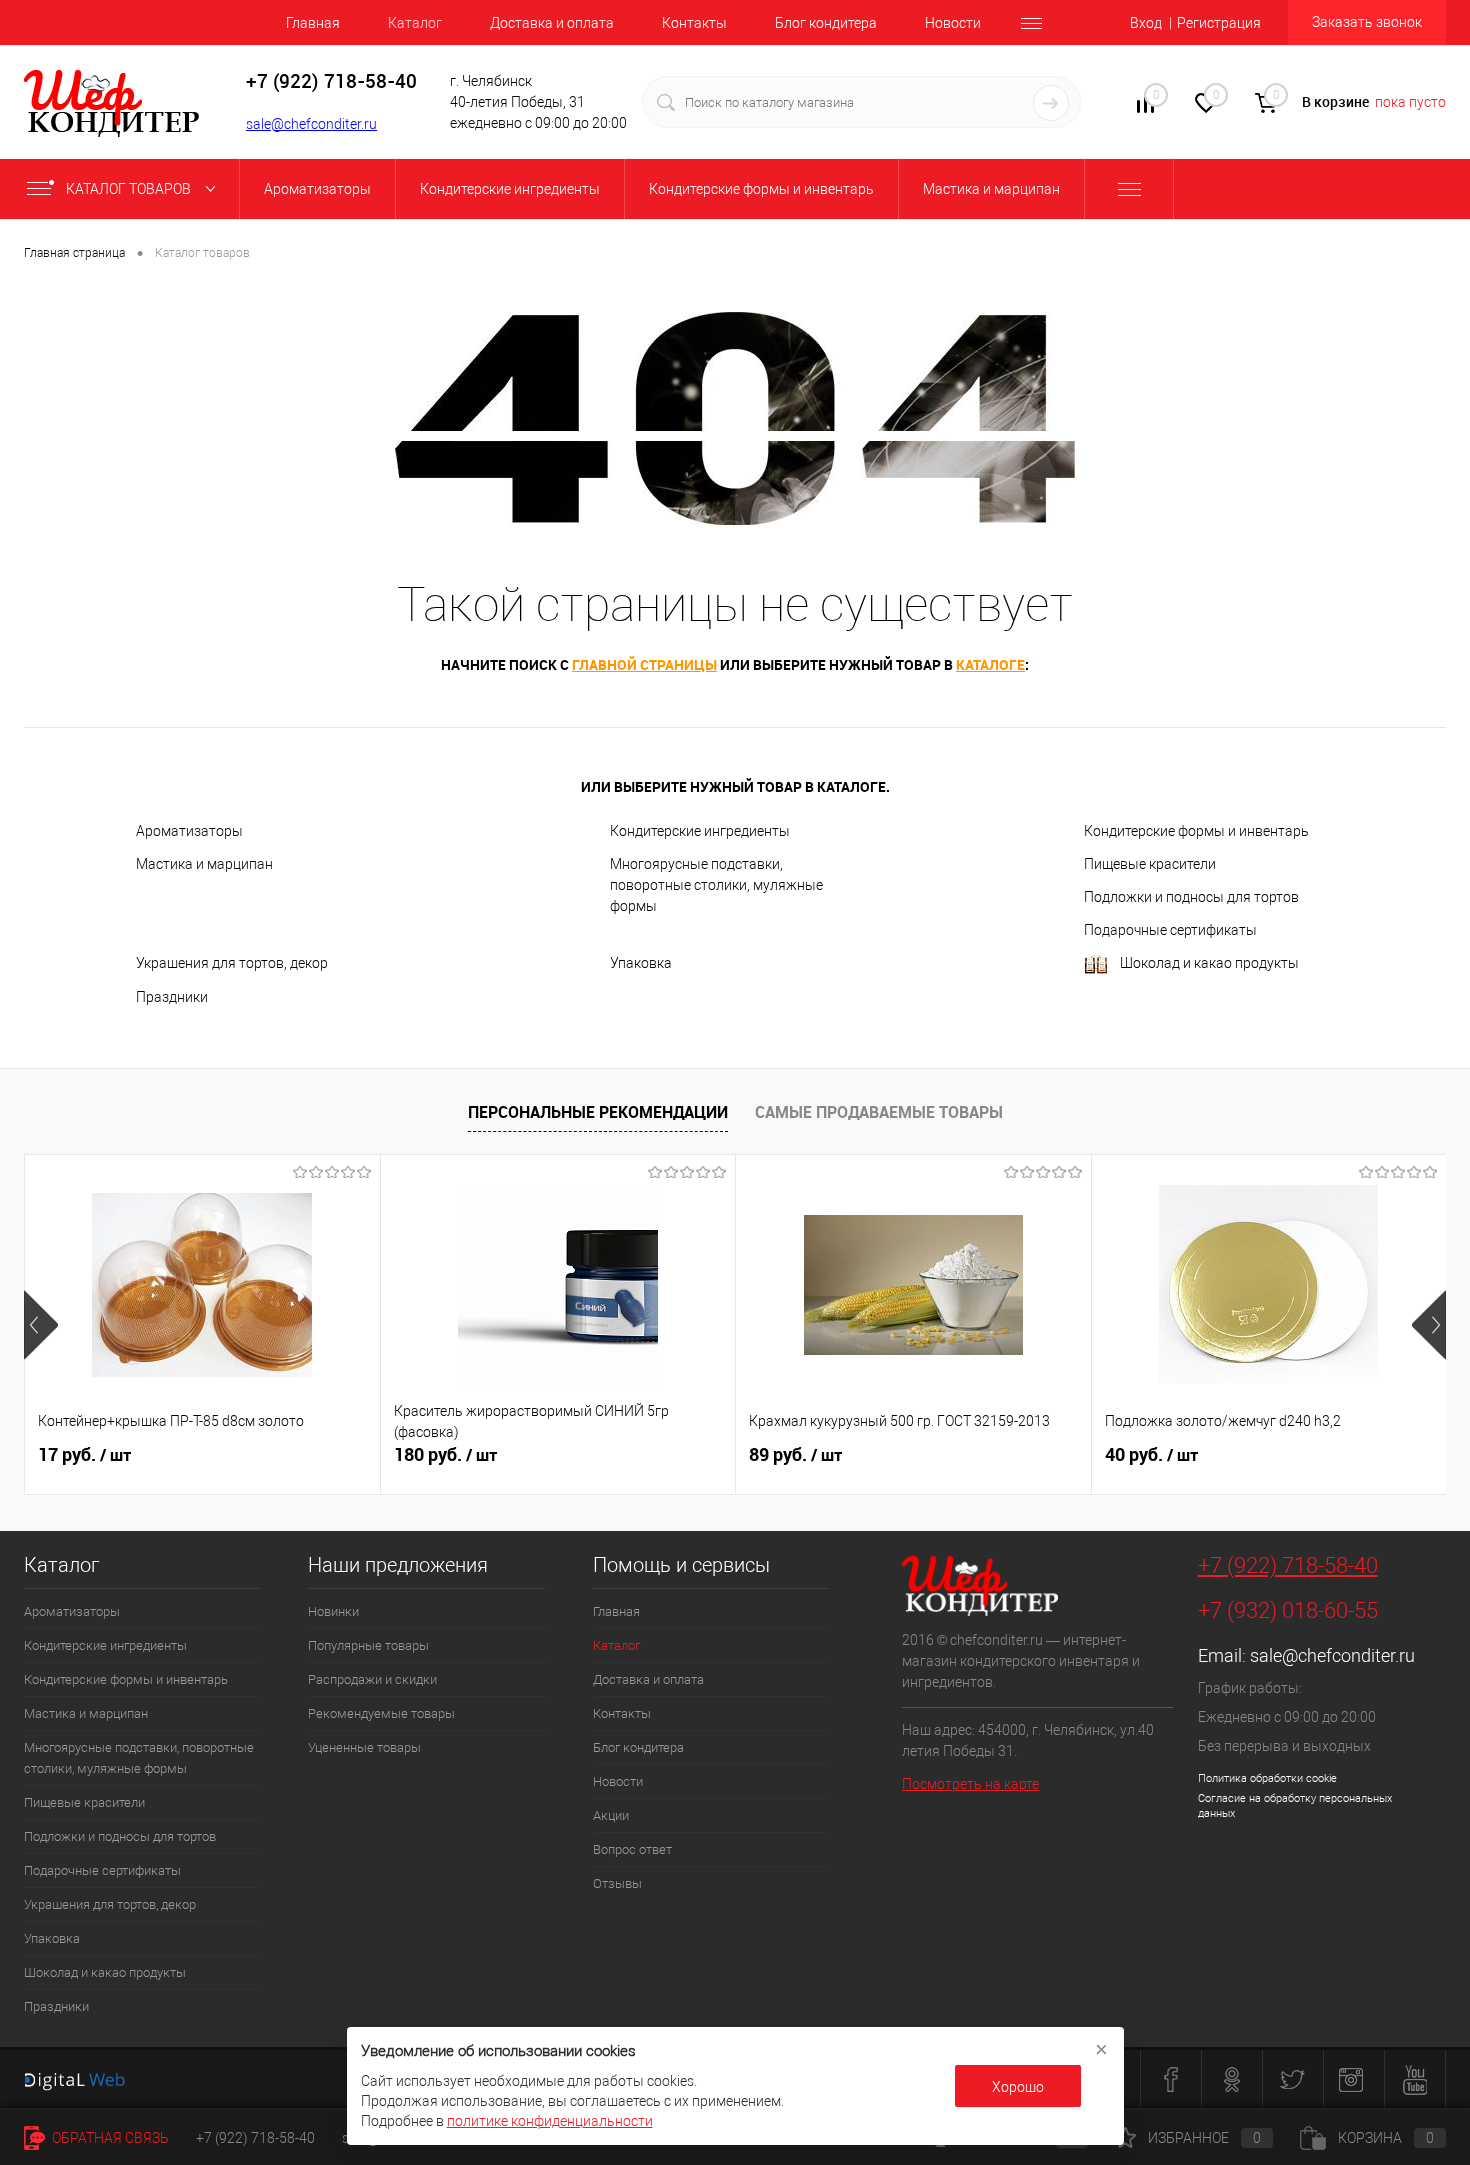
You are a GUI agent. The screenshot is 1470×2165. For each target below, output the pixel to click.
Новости (953, 23)
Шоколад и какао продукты (1209, 963)
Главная (313, 23)
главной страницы (644, 664)
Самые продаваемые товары (879, 1112)
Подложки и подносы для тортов (1191, 897)
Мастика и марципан (204, 864)
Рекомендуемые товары (381, 1713)
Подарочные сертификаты (1170, 930)
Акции (611, 1815)
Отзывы (617, 1883)
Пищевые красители (1150, 864)
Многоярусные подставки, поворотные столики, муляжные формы (716, 885)
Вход (1146, 23)
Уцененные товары (364, 1747)
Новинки (333, 1611)
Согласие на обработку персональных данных (1295, 1806)
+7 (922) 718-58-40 (1288, 1565)
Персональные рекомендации (598, 1112)
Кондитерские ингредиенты (700, 831)
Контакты (694, 23)
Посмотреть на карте (970, 1784)
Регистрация (1219, 23)
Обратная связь (109, 2138)
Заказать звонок (1367, 22)
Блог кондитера (826, 23)
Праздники (172, 997)
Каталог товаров (130, 189)
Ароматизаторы (189, 831)
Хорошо (1018, 2087)
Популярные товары (368, 1645)
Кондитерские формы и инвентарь (1196, 831)
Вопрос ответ (632, 1849)
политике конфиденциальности (550, 2121)
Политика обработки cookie (1267, 1778)
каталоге (990, 664)
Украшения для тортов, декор (232, 963)
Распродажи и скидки (372, 1679)
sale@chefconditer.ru (311, 124)
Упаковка (641, 963)
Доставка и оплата (552, 23)
